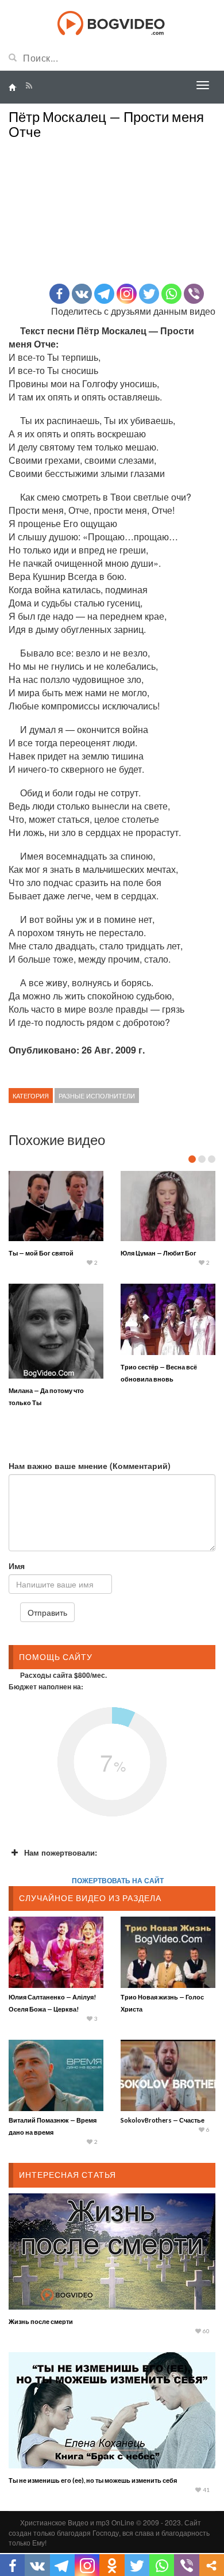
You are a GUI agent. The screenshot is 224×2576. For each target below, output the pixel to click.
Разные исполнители (97, 1096)
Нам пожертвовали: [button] (61, 1852)
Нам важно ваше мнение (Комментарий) (90, 1466)
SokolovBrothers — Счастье (163, 2120)
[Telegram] (104, 294)
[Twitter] (149, 294)
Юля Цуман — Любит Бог (159, 1253)
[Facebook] (59, 294)
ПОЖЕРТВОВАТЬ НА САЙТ (118, 1880)
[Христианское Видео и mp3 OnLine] (112, 22)
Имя (17, 1566)
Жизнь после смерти (41, 2321)
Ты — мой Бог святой (41, 1253)
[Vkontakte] (82, 294)
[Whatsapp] (171, 294)
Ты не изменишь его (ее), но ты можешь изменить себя (93, 2480)
